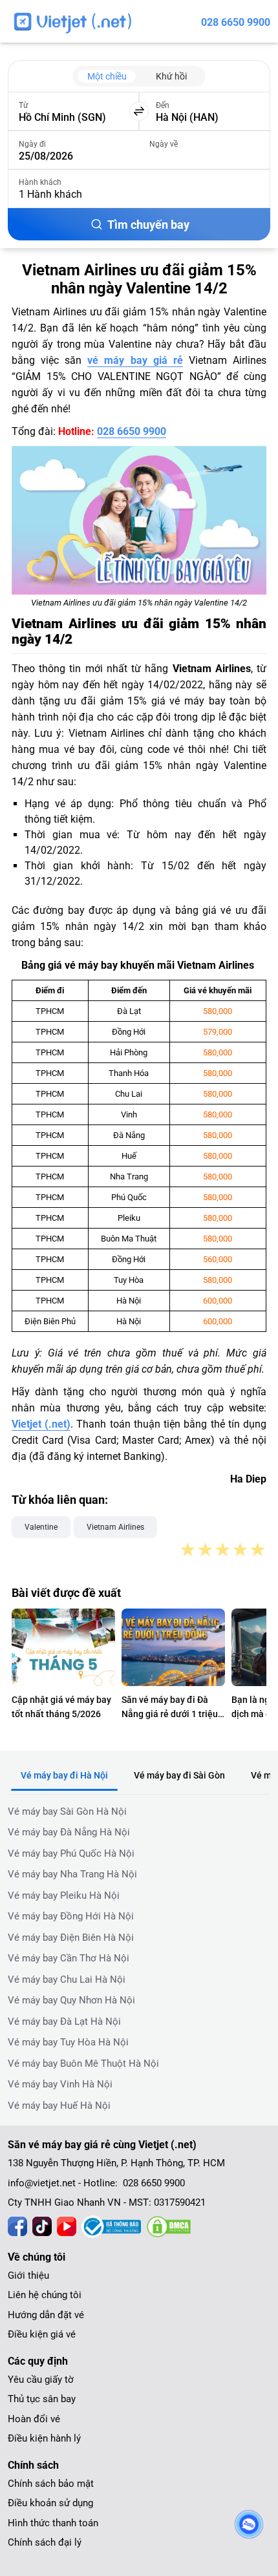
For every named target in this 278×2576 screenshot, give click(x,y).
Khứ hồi (171, 76)
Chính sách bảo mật (51, 2484)
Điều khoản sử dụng (50, 2503)
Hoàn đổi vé (34, 2419)
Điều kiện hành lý (44, 2438)
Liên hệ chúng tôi (45, 2295)
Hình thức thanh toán (53, 2523)
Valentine (41, 1527)
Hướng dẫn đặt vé (46, 2315)
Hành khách (40, 182)
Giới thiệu (28, 2275)
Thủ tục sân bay (42, 2399)
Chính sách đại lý (45, 2542)
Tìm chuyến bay (148, 225)
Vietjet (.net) (41, 1424)
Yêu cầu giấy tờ (41, 2380)
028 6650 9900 (236, 22)
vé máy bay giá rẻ (135, 360)
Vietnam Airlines (115, 1527)
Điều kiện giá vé (42, 2334)
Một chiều (107, 76)
